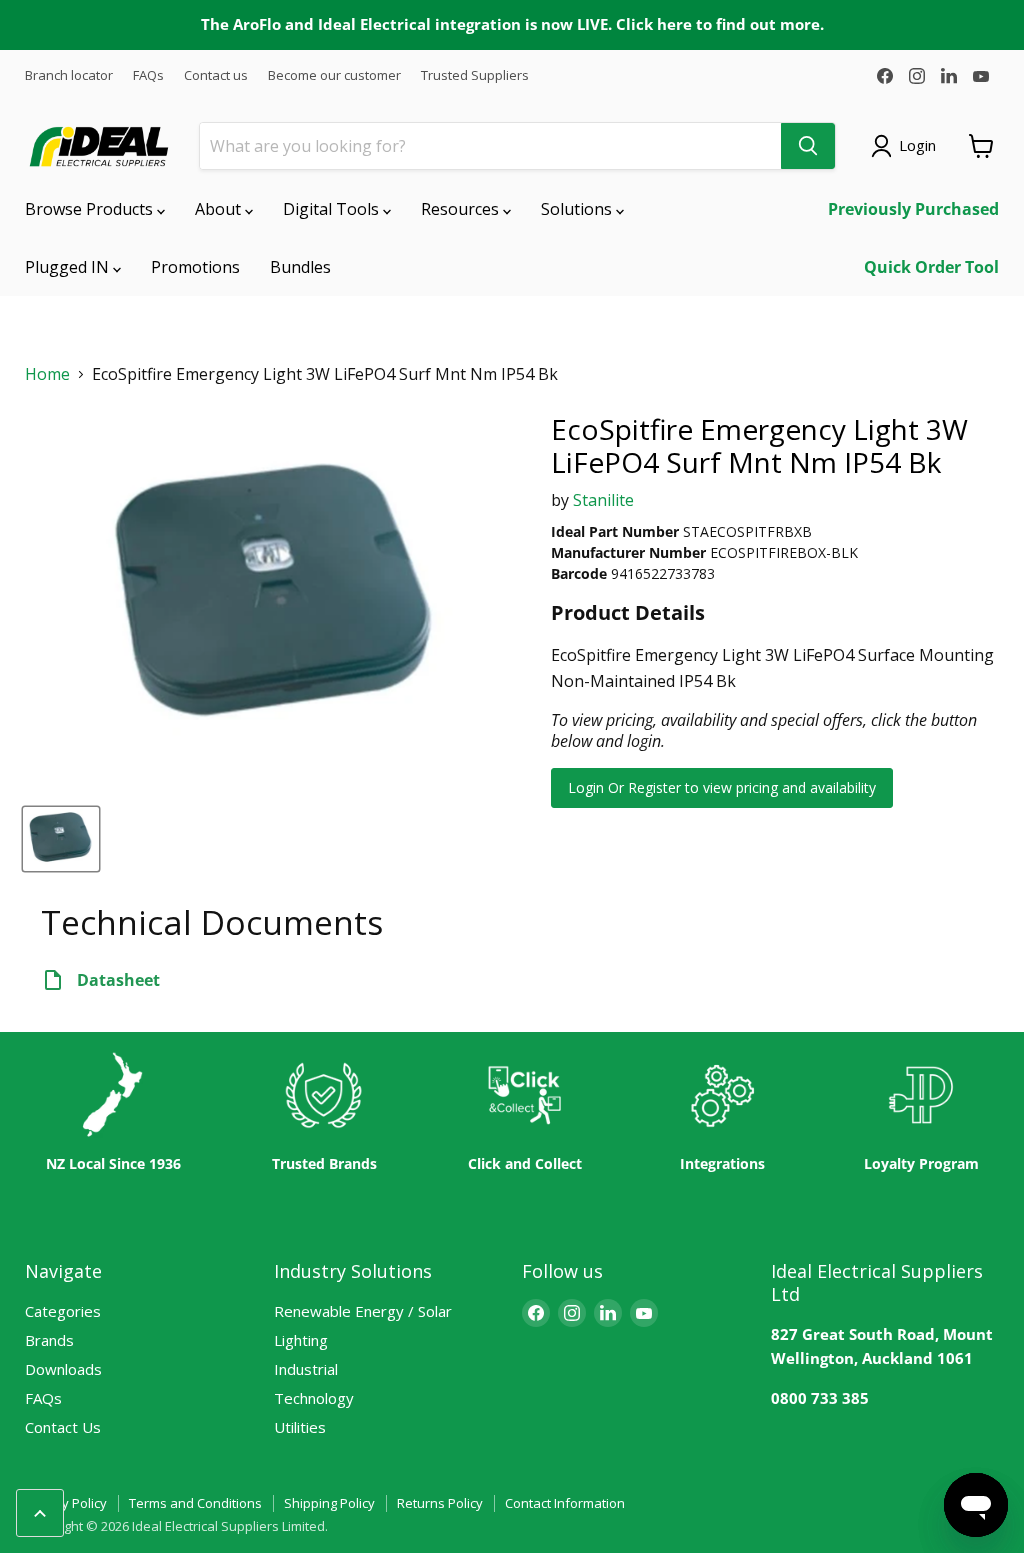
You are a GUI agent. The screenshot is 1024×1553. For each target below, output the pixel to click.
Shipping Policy (329, 1503)
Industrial (306, 1369)
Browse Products (91, 209)
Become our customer (334, 75)
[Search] (808, 146)
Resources (462, 209)
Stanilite (603, 500)
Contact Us (63, 1427)
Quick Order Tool (931, 267)
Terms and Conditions (195, 1503)
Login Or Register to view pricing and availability (722, 787)
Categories (63, 1311)
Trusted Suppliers (475, 75)
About (220, 209)
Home (47, 374)
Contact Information (565, 1503)
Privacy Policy (66, 1503)
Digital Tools (333, 209)
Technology (314, 1398)
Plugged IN (69, 267)
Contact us (216, 75)
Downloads (63, 1369)
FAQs (148, 75)
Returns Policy (440, 1503)
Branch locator (69, 75)
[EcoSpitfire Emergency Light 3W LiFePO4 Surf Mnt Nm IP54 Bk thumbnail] (61, 839)
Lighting (301, 1340)
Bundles (300, 267)
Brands (49, 1340)
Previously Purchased (913, 209)
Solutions (578, 209)
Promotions (195, 267)
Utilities (300, 1427)
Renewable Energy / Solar (363, 1311)
